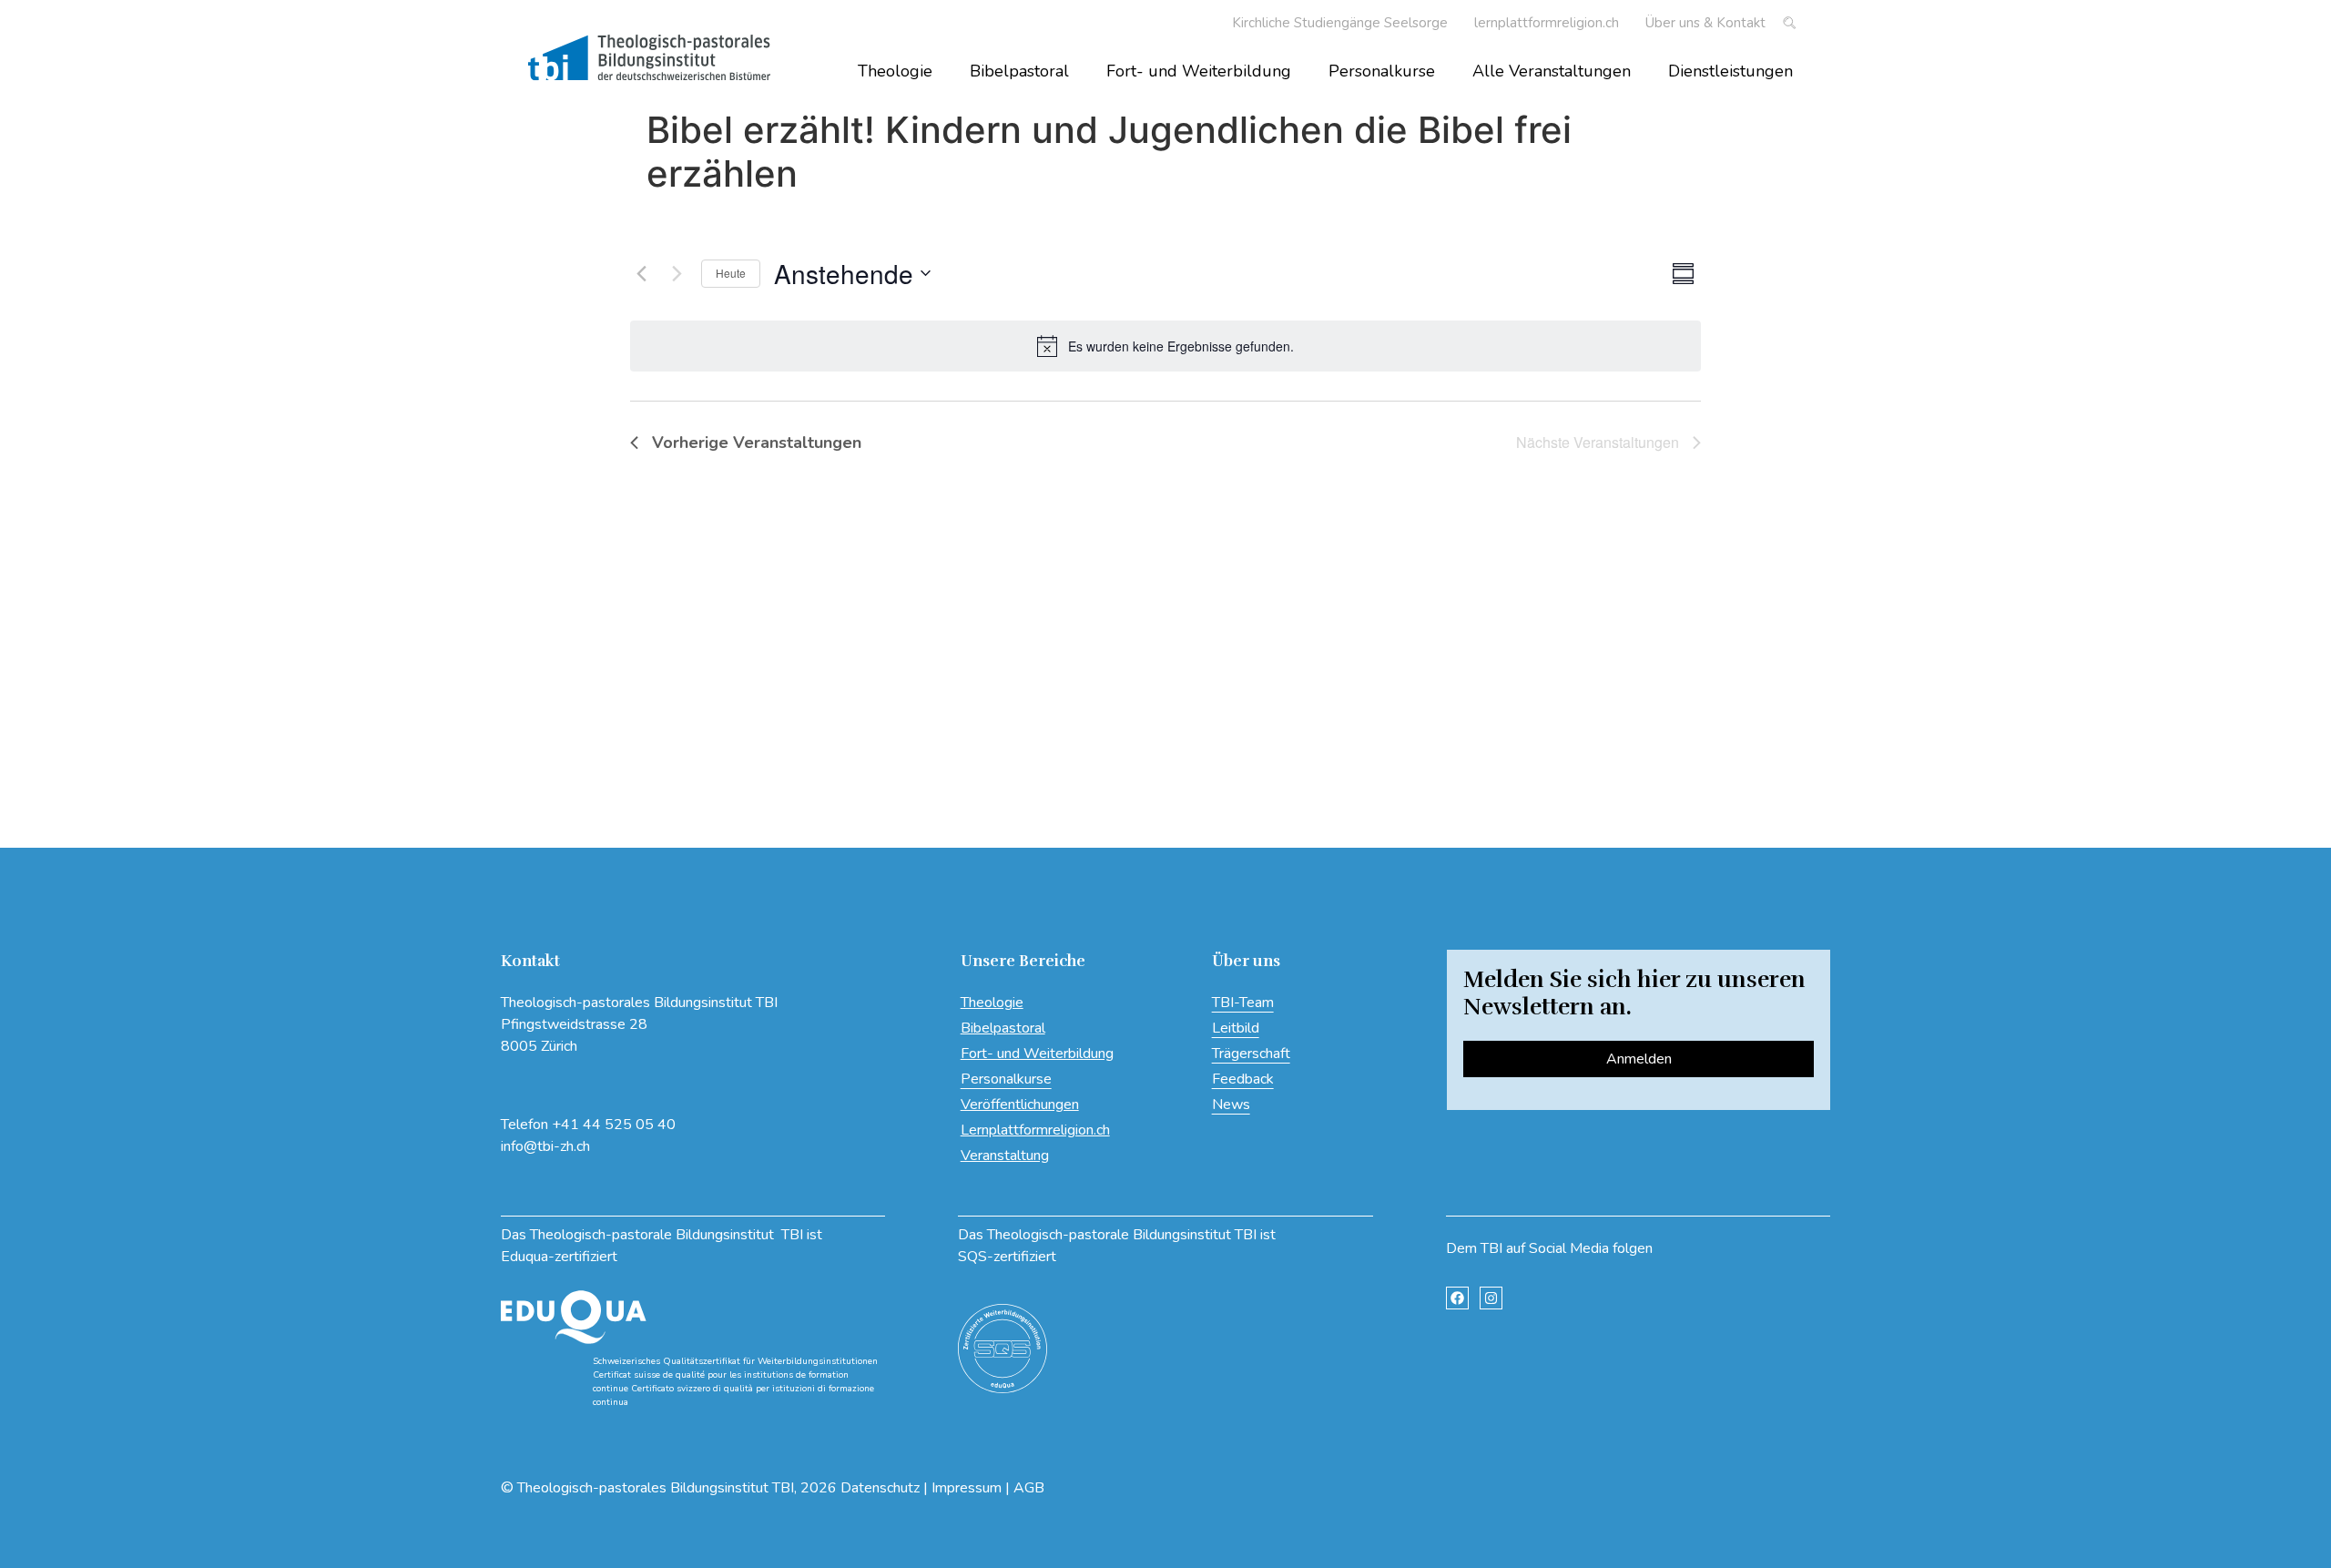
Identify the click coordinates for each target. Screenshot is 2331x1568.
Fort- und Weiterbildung (1199, 71)
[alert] (1165, 346)
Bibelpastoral (1019, 71)
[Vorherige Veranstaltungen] (641, 273)
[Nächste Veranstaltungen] (677, 273)
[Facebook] (1457, 1298)
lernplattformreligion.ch (1547, 23)
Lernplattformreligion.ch (1035, 1130)
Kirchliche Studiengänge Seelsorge (1340, 23)
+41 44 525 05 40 (614, 1125)
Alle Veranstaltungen (1552, 71)
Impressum (967, 1488)
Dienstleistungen (1730, 71)
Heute (731, 273)
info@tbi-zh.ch (545, 1146)
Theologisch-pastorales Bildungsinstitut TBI (656, 1488)
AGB (1029, 1488)
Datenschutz (880, 1488)
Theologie (895, 71)
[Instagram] (1491, 1298)
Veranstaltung (1005, 1156)
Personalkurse (1382, 71)
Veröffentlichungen (1020, 1105)
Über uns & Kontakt (1705, 23)
